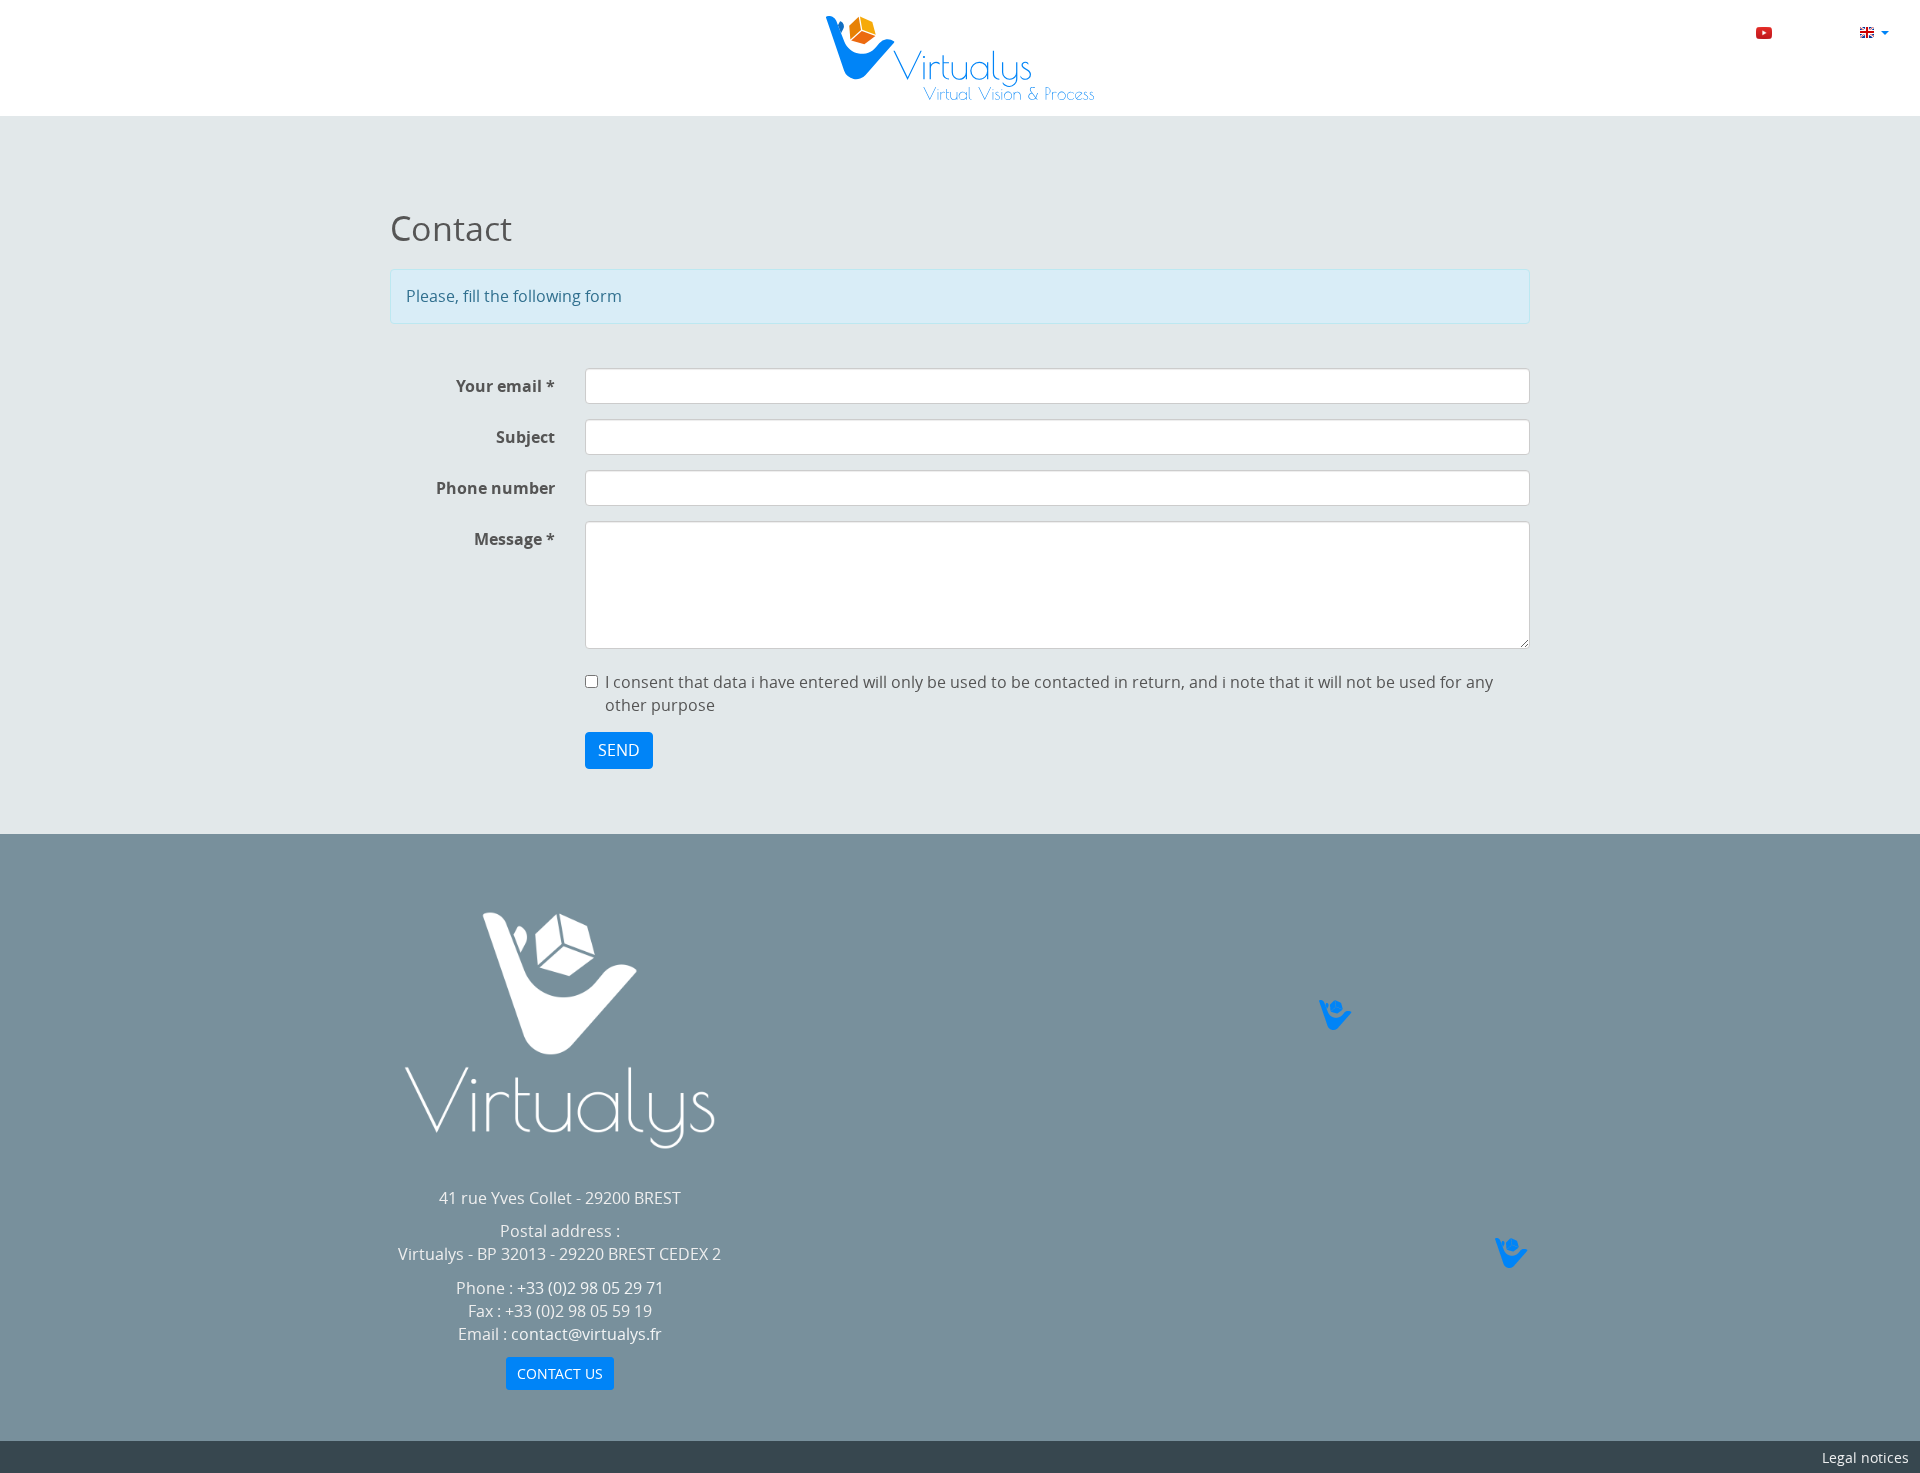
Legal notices (1865, 1457)
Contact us (560, 1373)
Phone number (495, 488)
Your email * (505, 386)
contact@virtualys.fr (586, 1334)
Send (619, 750)
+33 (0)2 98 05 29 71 (590, 1288)
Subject (525, 437)
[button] (1356, 1015)
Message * (514, 539)
